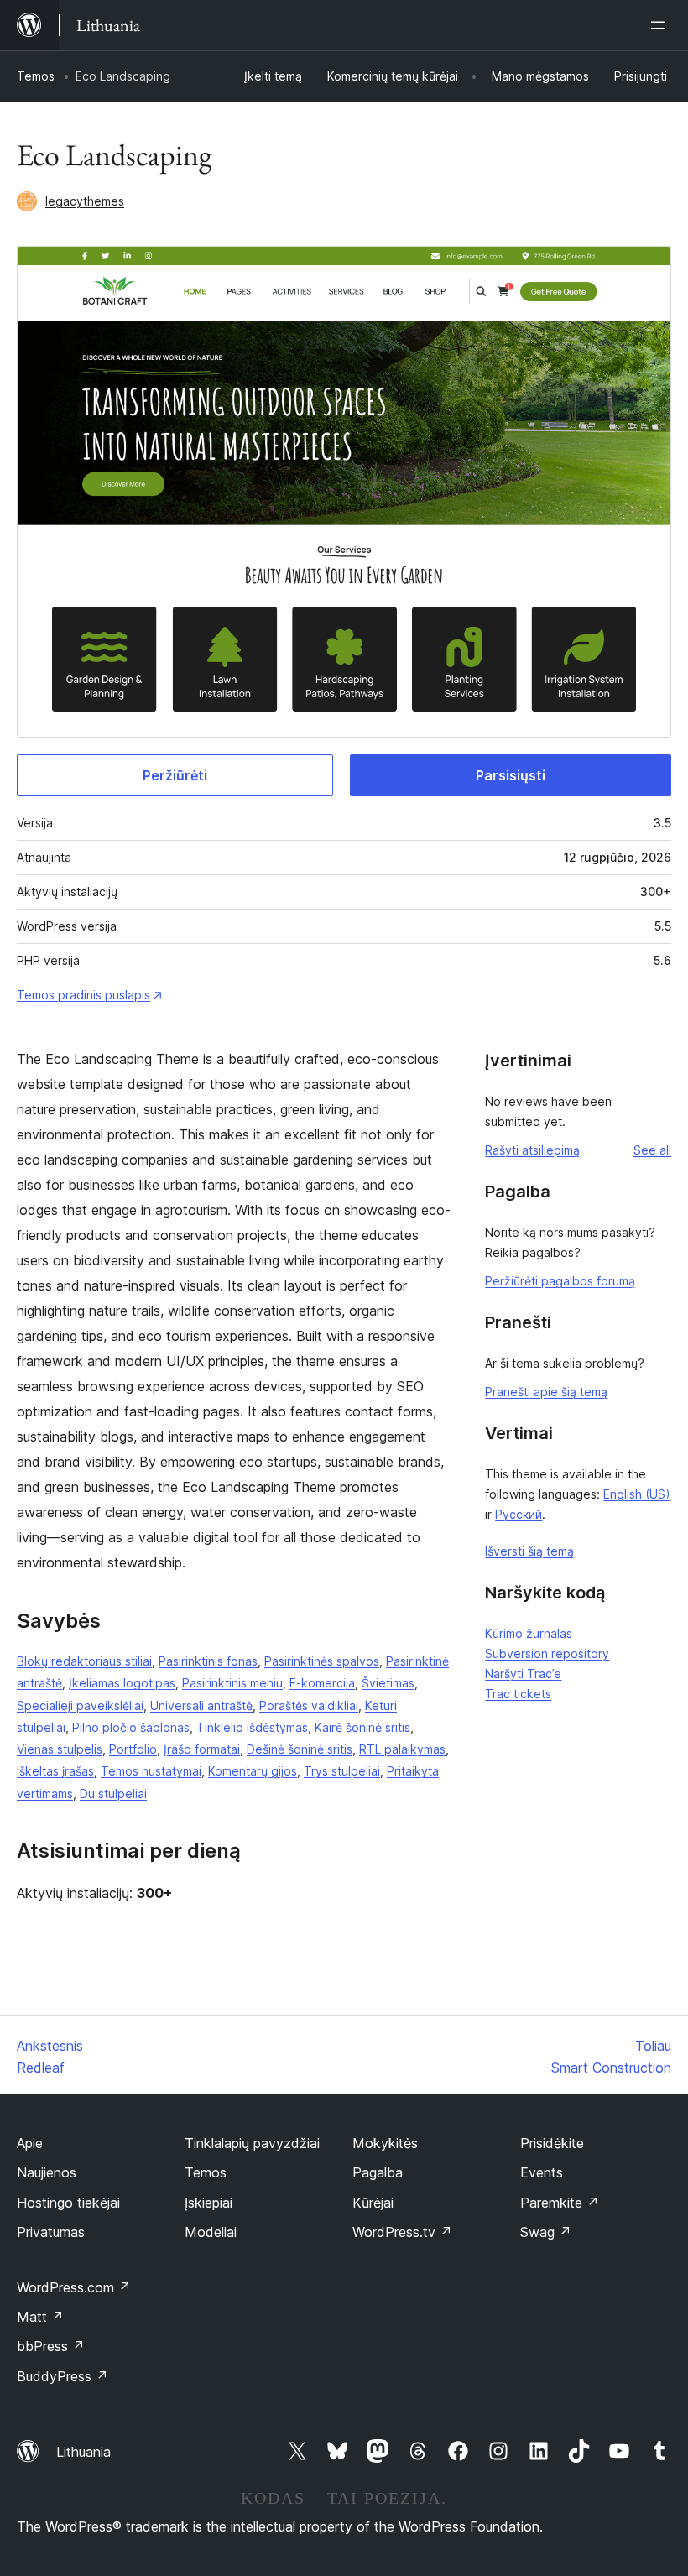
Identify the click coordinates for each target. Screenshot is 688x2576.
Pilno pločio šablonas (131, 1727)
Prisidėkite (552, 2143)
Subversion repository (547, 1653)
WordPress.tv (402, 2232)
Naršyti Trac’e (523, 1674)
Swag (546, 2232)
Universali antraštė (201, 1705)
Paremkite (560, 2203)
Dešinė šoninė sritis (300, 1749)
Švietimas (388, 1683)
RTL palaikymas (402, 1749)
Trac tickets (518, 1694)
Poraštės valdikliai (309, 1705)
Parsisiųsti (511, 775)
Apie (30, 2143)
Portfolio (133, 1749)
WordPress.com (74, 2287)
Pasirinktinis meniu (232, 1683)
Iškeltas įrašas (55, 1771)
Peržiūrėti (175, 775)
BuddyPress (63, 2376)
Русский (519, 1514)
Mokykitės (385, 2143)
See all (652, 1150)
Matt (40, 2317)
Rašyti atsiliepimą (532, 1150)
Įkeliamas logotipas (122, 1683)
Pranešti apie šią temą (546, 1392)
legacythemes (85, 201)
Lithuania (83, 2452)
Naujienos (47, 2172)
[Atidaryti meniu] (661, 25)
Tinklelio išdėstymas (252, 1727)
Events (542, 2172)
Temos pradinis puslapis (83, 995)
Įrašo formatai (202, 1749)
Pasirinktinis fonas (208, 1661)
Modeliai (211, 2232)
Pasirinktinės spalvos (322, 1661)
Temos (36, 76)
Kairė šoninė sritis (362, 1727)
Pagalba (378, 2172)
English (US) (637, 1494)
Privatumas (51, 2232)
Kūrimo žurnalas (529, 1633)
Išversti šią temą (529, 1551)
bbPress (51, 2346)
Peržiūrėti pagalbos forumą (560, 1281)
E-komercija (322, 1683)
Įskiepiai (208, 2203)
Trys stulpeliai (342, 1771)
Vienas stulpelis (60, 1749)
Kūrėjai (373, 2203)
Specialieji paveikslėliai (80, 1705)
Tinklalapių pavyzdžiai (252, 2143)
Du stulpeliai (113, 1794)
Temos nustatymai (151, 1771)
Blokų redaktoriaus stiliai (84, 1661)
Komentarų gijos (253, 1771)
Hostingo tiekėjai (68, 2203)
